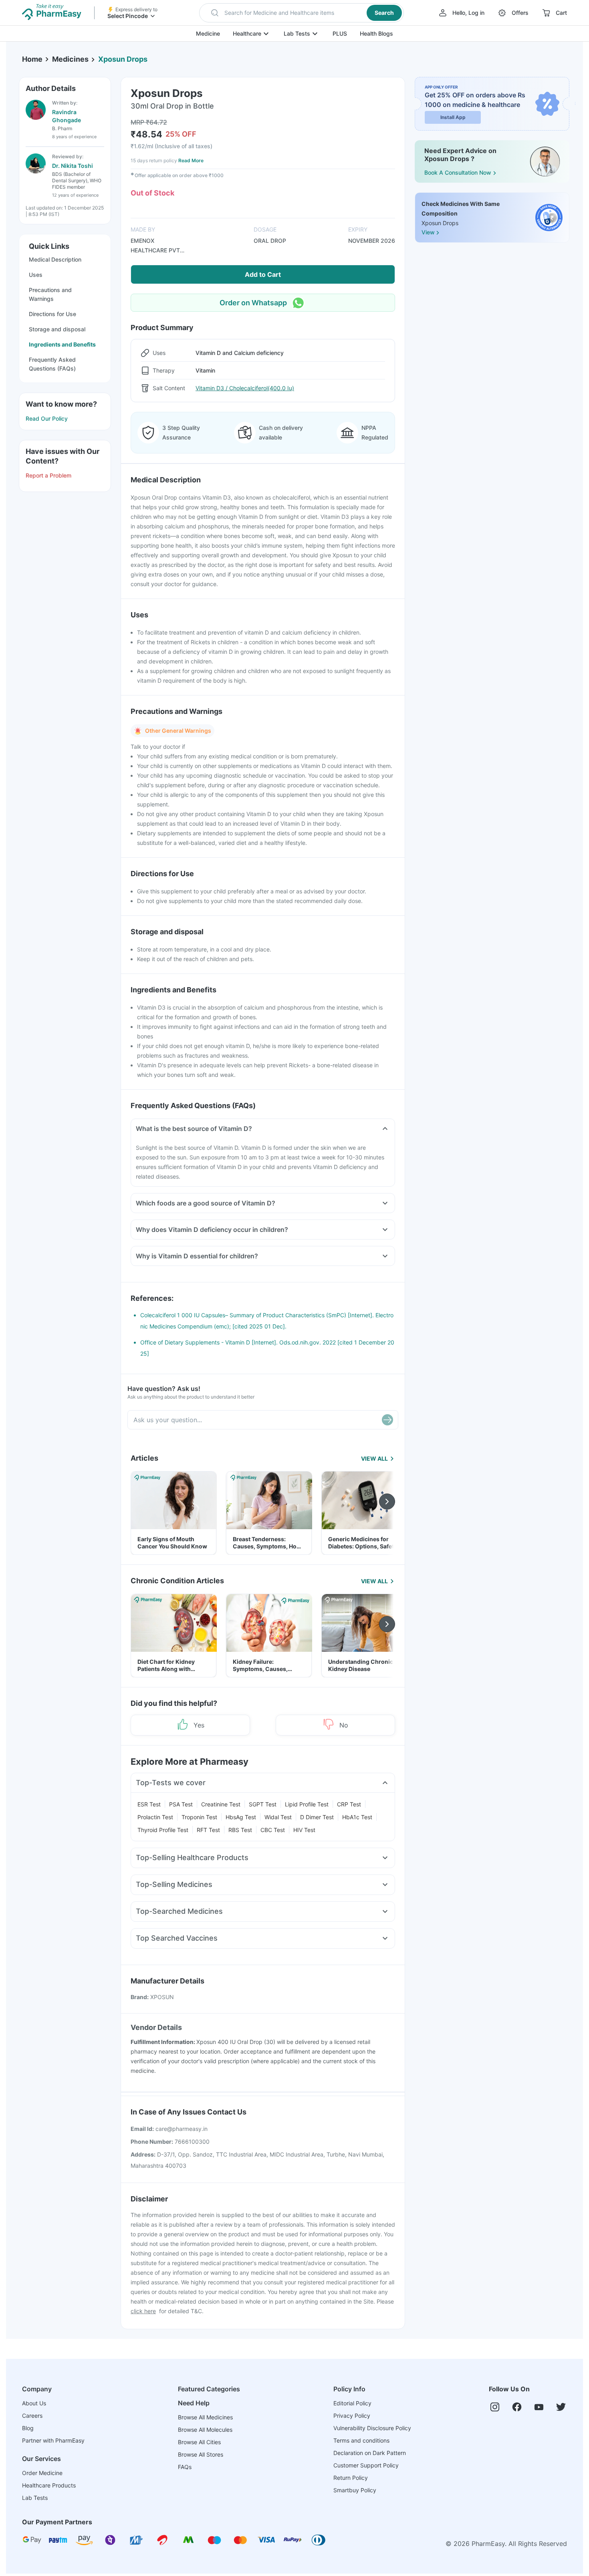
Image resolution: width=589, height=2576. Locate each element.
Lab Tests (297, 33)
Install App (453, 117)
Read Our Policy (47, 418)
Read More (191, 160)
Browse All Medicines (205, 2417)
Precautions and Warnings (50, 294)
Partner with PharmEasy (53, 2440)
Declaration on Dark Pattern (370, 2453)
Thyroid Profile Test (163, 1830)
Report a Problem (48, 475)
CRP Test (349, 1804)
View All (374, 1458)
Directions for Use (52, 314)
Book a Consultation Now (458, 172)
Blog (28, 2428)
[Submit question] (387, 1420)
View (428, 232)
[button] (302, 13)
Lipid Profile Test (307, 1804)
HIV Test (304, 1830)
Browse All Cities (199, 2442)
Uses (36, 275)
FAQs (185, 2467)
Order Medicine (42, 2473)
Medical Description (55, 259)
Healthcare (247, 33)
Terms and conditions (361, 2440)
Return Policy (351, 2478)
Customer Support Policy (366, 2465)
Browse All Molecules (205, 2430)
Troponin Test (199, 1817)
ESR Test (149, 1804)
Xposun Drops (123, 59)
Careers (32, 2416)
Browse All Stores (201, 2454)
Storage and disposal (57, 329)
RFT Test (208, 1830)
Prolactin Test (155, 1817)
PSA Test (181, 1804)
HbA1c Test (357, 1817)
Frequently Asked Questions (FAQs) (52, 364)
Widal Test (278, 1817)
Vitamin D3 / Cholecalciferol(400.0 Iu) (245, 388)
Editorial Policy (352, 2403)
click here (143, 2311)
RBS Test (240, 1830)
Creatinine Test (221, 1804)
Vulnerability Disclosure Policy (372, 2428)
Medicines (70, 59)
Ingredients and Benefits (62, 344)
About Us (34, 2403)
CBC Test (273, 1830)
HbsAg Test (241, 1817)
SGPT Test (263, 1804)
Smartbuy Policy (355, 2490)
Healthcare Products (49, 2485)
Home (32, 59)
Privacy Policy (352, 2416)
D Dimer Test (317, 1817)
